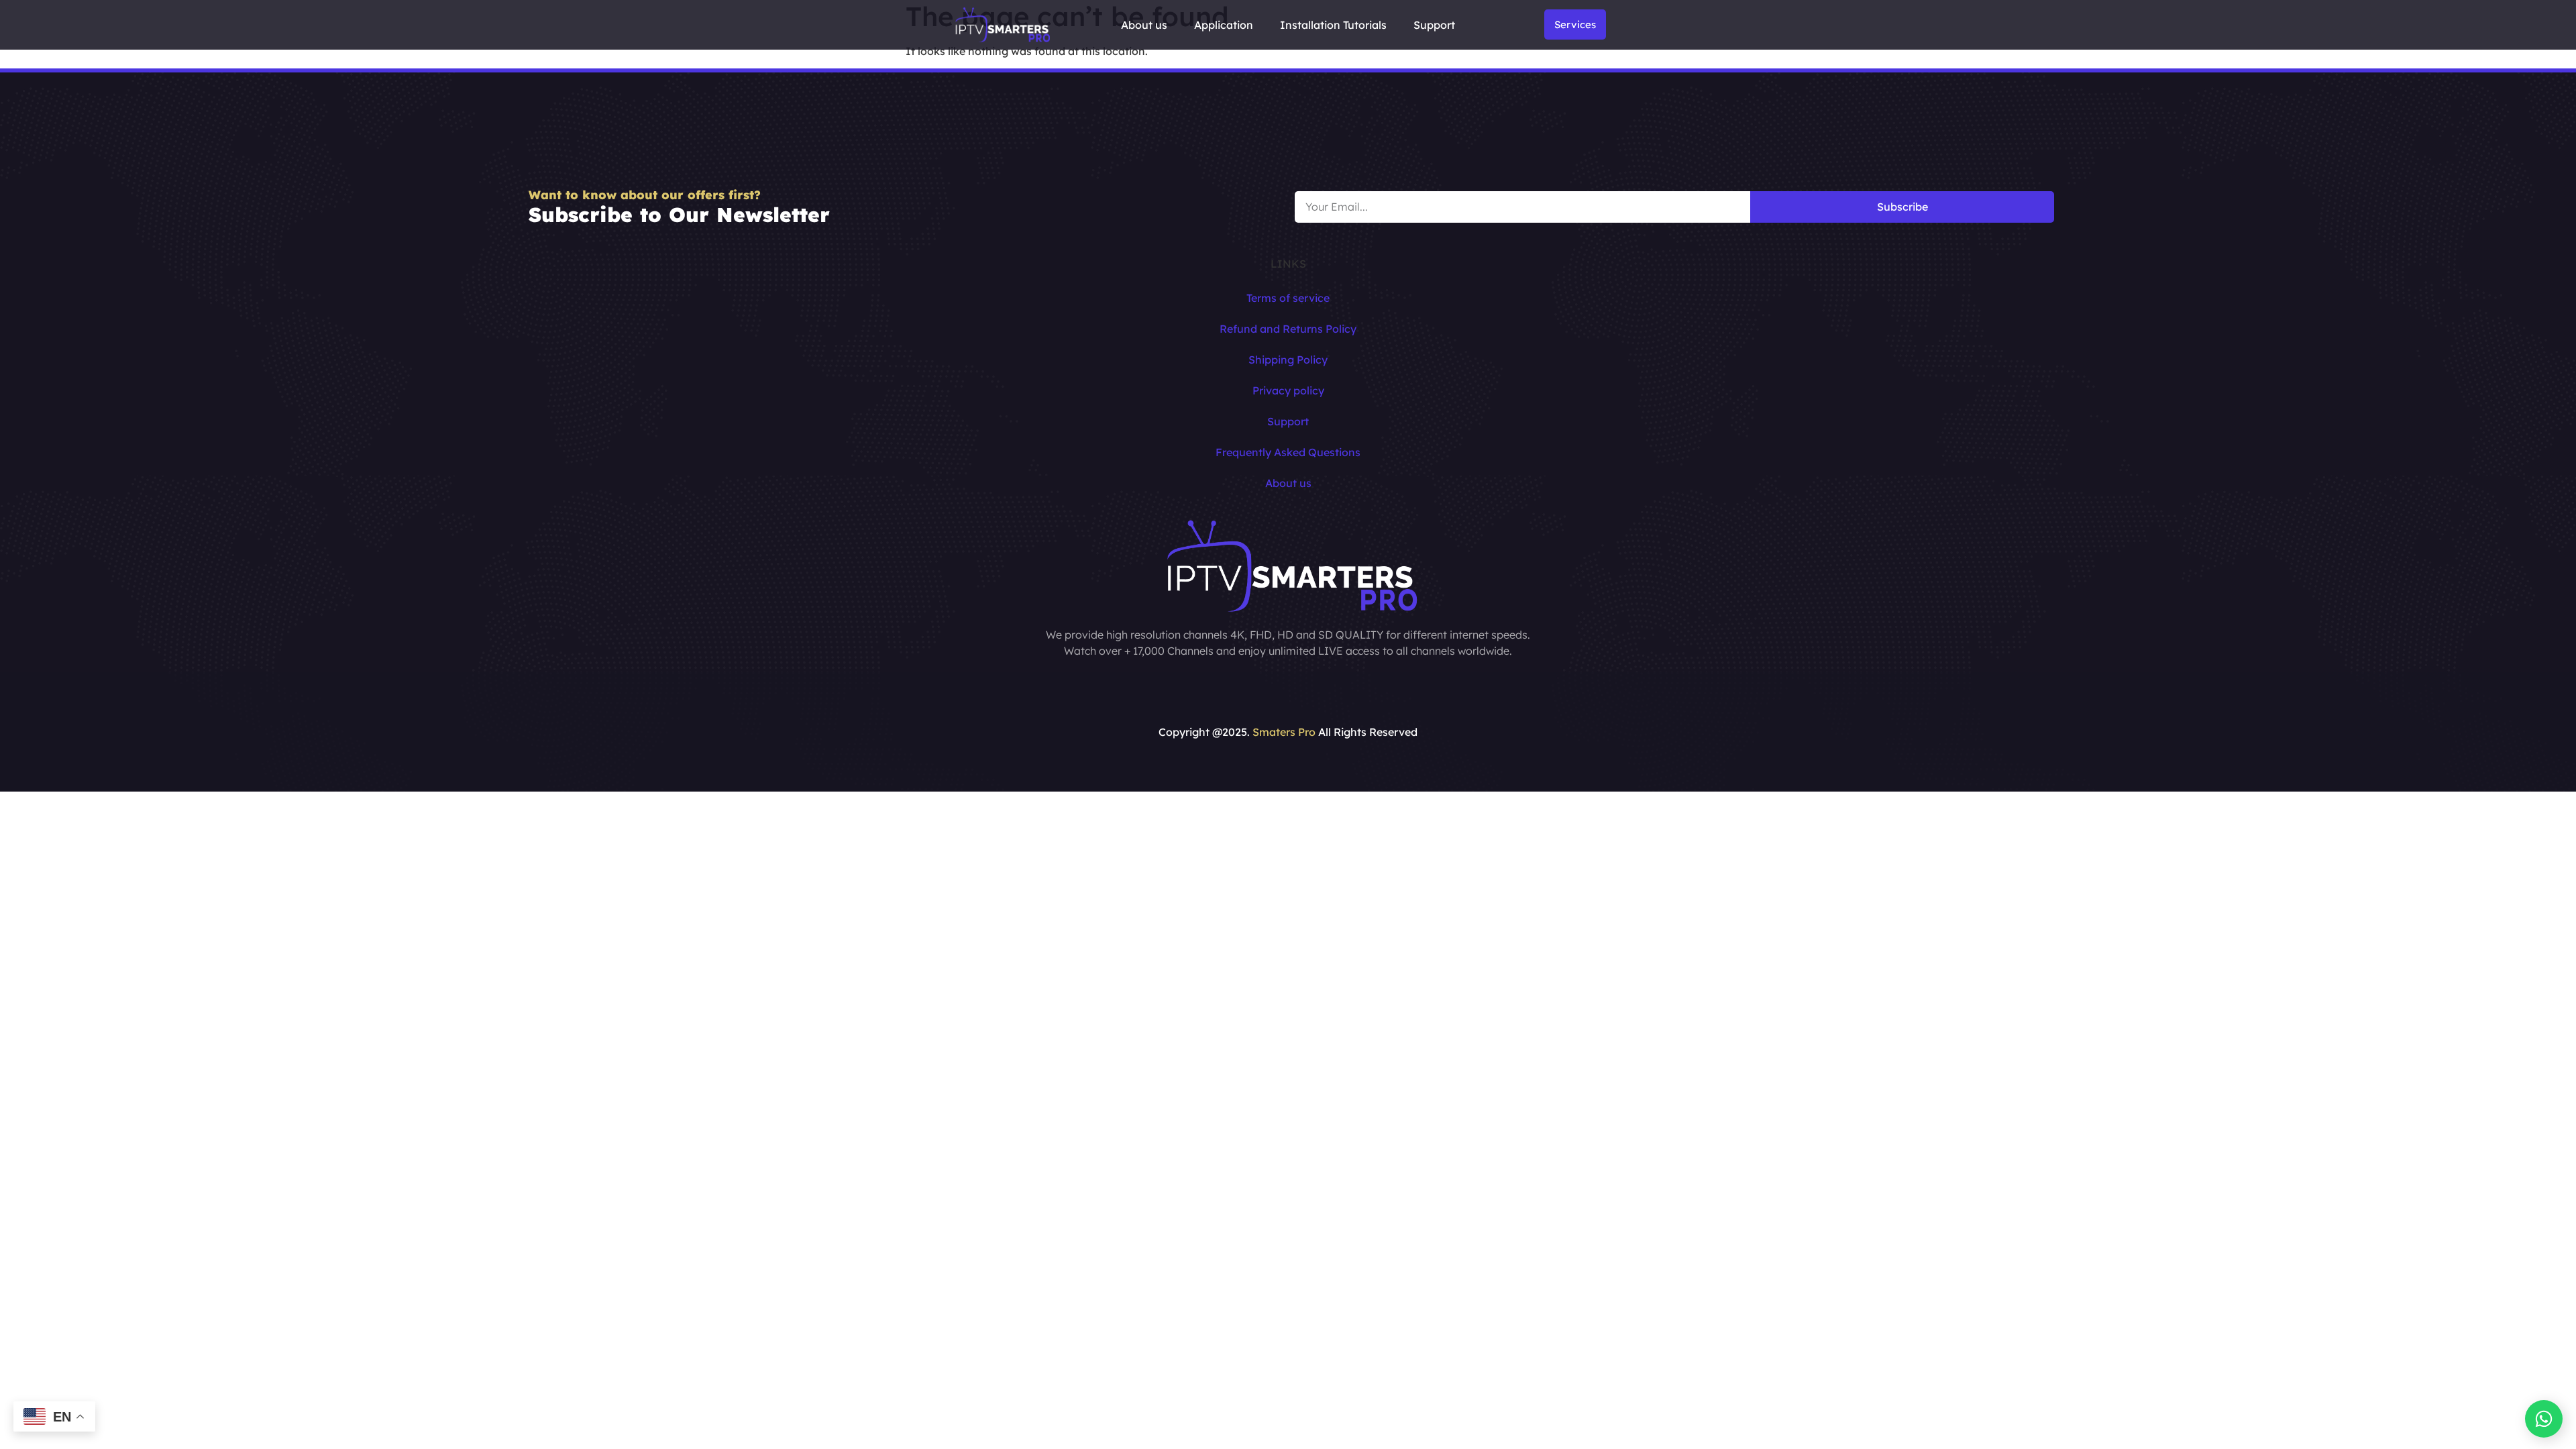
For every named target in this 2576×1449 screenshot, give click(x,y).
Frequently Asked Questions (1288, 452)
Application (1224, 25)
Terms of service (1288, 298)
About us (1144, 25)
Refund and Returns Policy (1288, 329)
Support (1434, 25)
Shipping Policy (1288, 360)
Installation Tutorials (1333, 25)
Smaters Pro (1284, 732)
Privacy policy (1288, 390)
